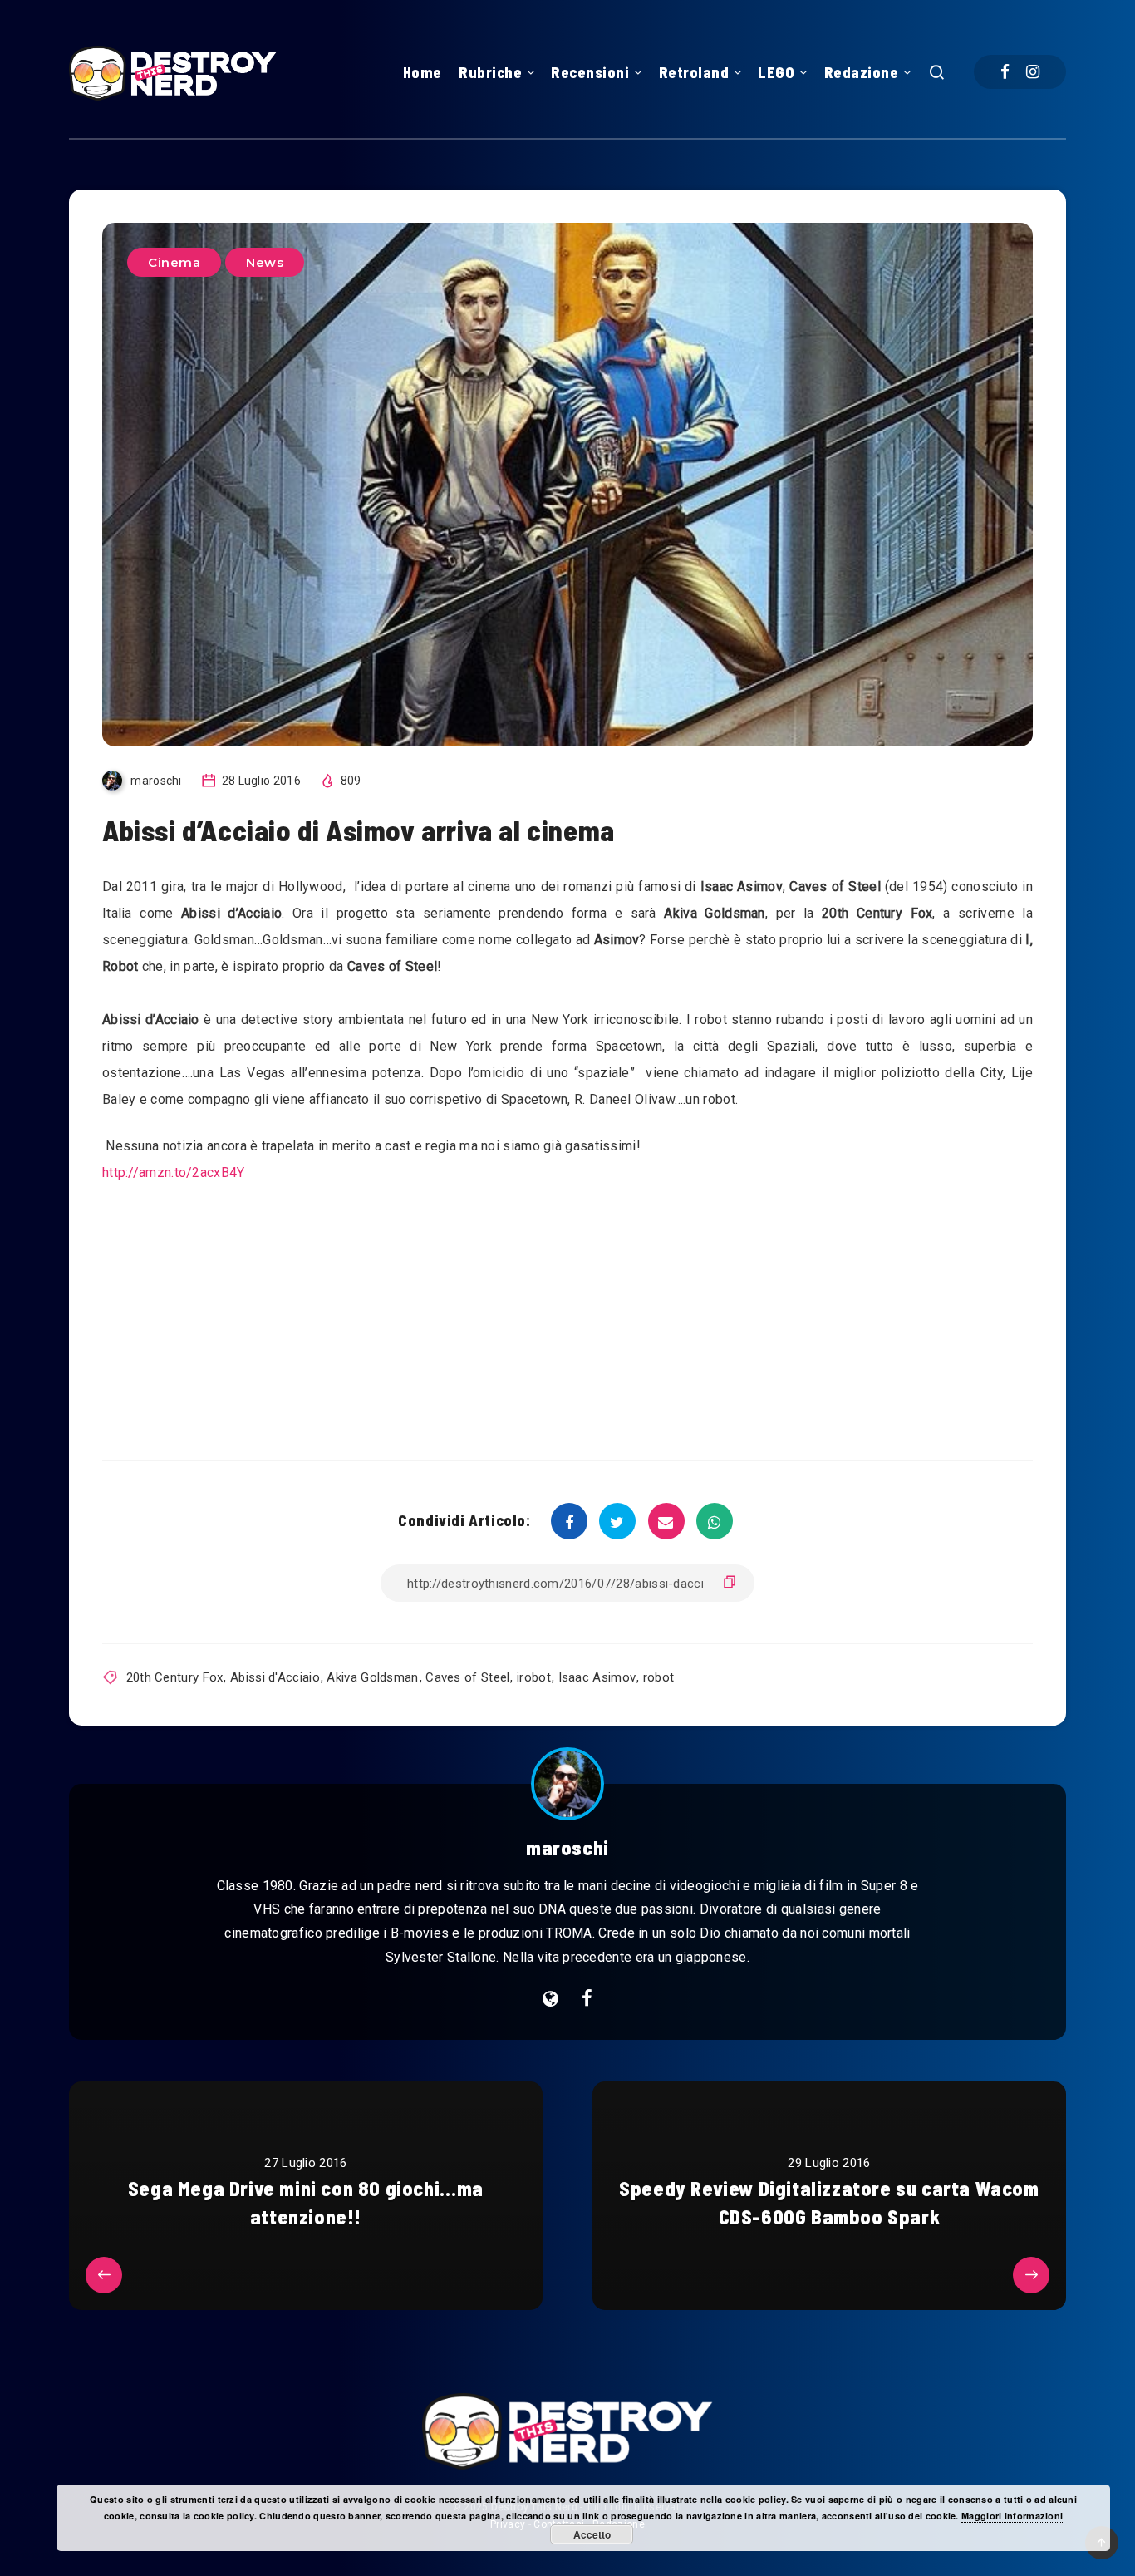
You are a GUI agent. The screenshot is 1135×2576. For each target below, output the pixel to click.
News (265, 262)
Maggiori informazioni (1012, 2516)
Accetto (592, 2534)
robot (659, 1677)
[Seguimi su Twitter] (587, 1999)
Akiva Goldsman (372, 1677)
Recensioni (590, 72)
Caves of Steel (467, 1677)
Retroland (694, 72)
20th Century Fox (175, 1677)
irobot (534, 1677)
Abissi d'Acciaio (275, 1677)
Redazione (862, 72)
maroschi (567, 1847)
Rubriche (490, 72)
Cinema (174, 262)
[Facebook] (1005, 72)
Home (423, 72)
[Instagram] (1033, 72)
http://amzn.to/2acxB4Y (174, 1172)
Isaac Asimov (597, 1677)
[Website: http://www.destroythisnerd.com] (550, 1999)
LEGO (776, 72)
